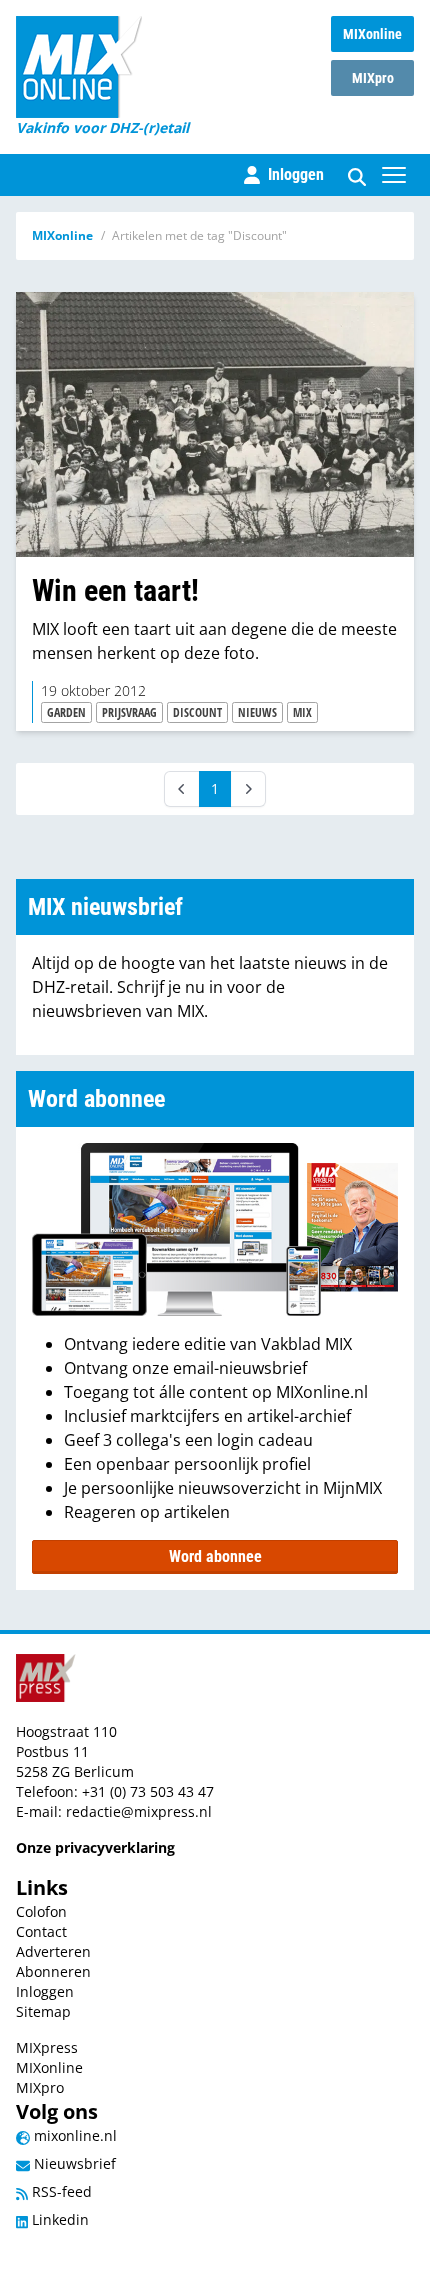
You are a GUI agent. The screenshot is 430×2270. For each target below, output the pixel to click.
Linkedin (58, 2219)
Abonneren (53, 1971)
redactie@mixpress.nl (139, 1811)
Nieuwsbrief (73, 2163)
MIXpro (373, 78)
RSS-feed (60, 2191)
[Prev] (182, 789)
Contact (41, 1931)
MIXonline (372, 34)
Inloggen (45, 1991)
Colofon (41, 1911)
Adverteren (53, 1951)
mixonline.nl (73, 2135)
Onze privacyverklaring (95, 1847)
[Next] (248, 789)
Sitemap (43, 2011)
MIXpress (47, 2047)
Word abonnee (215, 1556)
